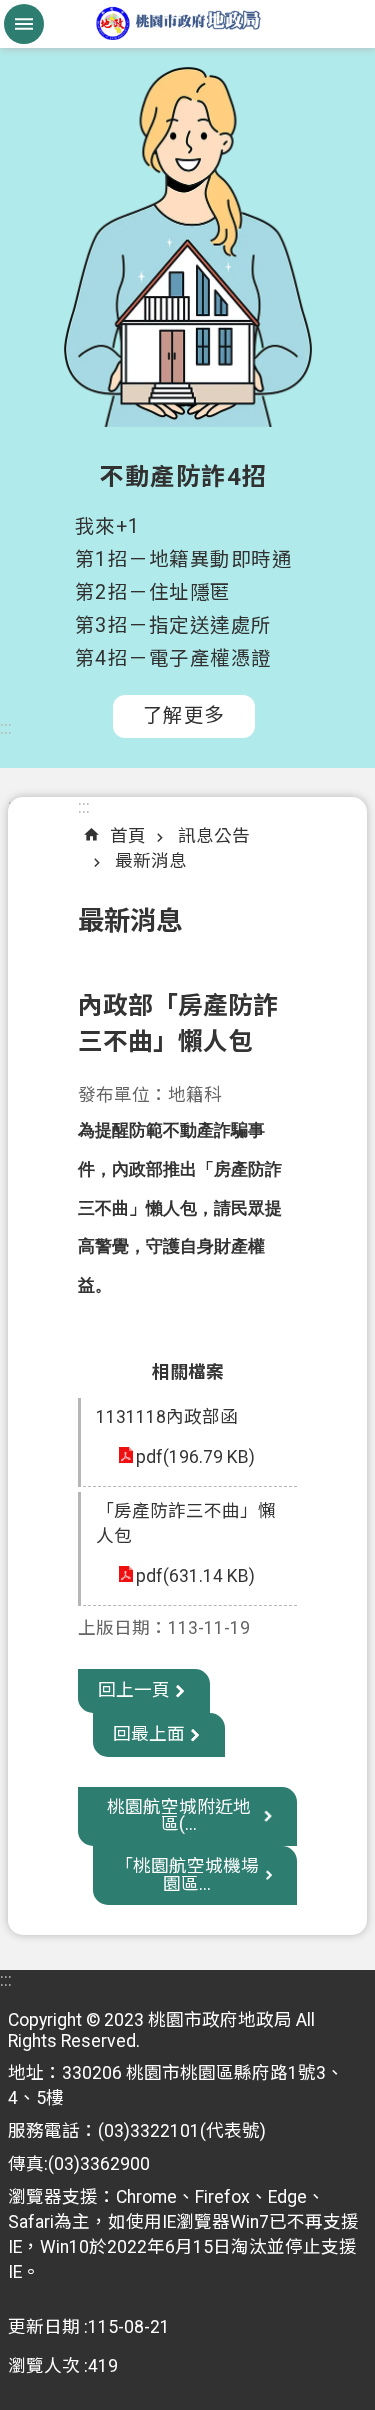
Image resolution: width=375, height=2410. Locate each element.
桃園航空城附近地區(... (179, 1816)
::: (6, 728)
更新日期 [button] (44, 2327)
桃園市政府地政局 (187, 24)
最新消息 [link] (151, 861)
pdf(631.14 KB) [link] (195, 1576)
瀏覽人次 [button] (44, 2366)
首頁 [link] (128, 836)
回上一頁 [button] (134, 1690)
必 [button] (24, 24)
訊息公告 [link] (214, 836)
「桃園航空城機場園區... (187, 1875)
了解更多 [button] (184, 715)
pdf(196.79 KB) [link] (195, 1457)
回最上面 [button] (149, 1734)
